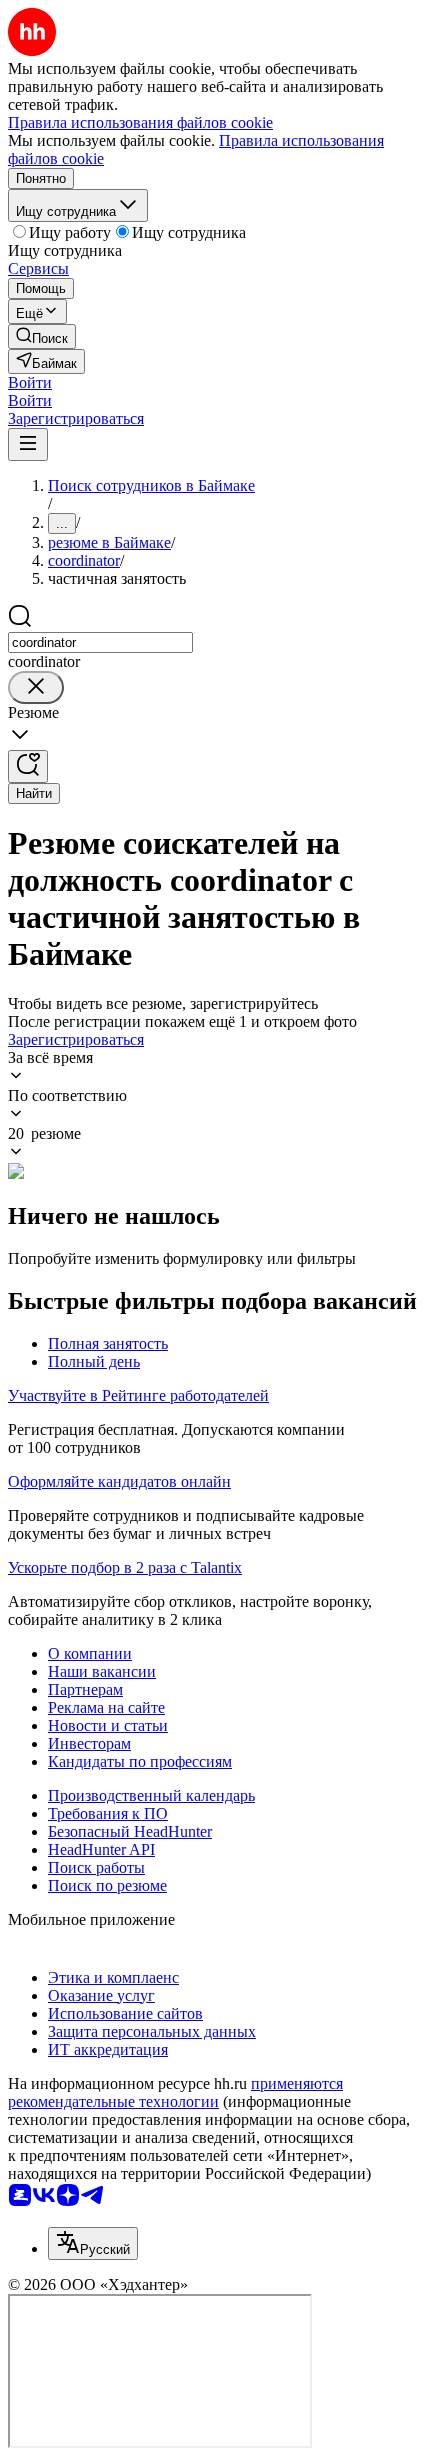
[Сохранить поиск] (28, 766)
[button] (30, 382)
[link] (42, 336)
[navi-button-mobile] (28, 444)
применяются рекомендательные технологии (175, 2092)
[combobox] (100, 642)
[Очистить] (36, 687)
